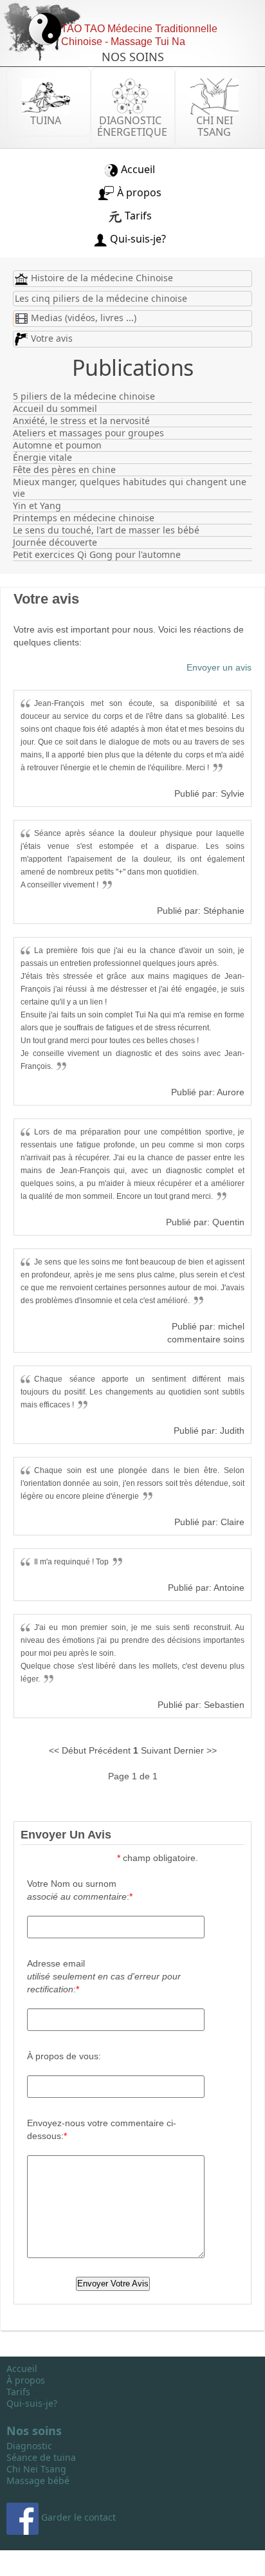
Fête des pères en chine (64, 470)
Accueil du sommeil (55, 409)
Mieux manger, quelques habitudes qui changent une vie (130, 488)
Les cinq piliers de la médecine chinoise (101, 298)
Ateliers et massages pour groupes (88, 433)
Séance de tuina (41, 2458)
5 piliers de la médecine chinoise (84, 396)
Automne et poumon (57, 445)
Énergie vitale (42, 458)
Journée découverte (55, 542)
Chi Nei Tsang (36, 2469)
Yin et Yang (37, 506)
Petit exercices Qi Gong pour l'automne (97, 555)
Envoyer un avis (219, 667)
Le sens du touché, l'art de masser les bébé (106, 530)
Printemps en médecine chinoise (84, 518)
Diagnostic (29, 2446)
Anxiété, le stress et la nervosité (81, 421)
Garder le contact (77, 2517)
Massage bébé (38, 2481)
